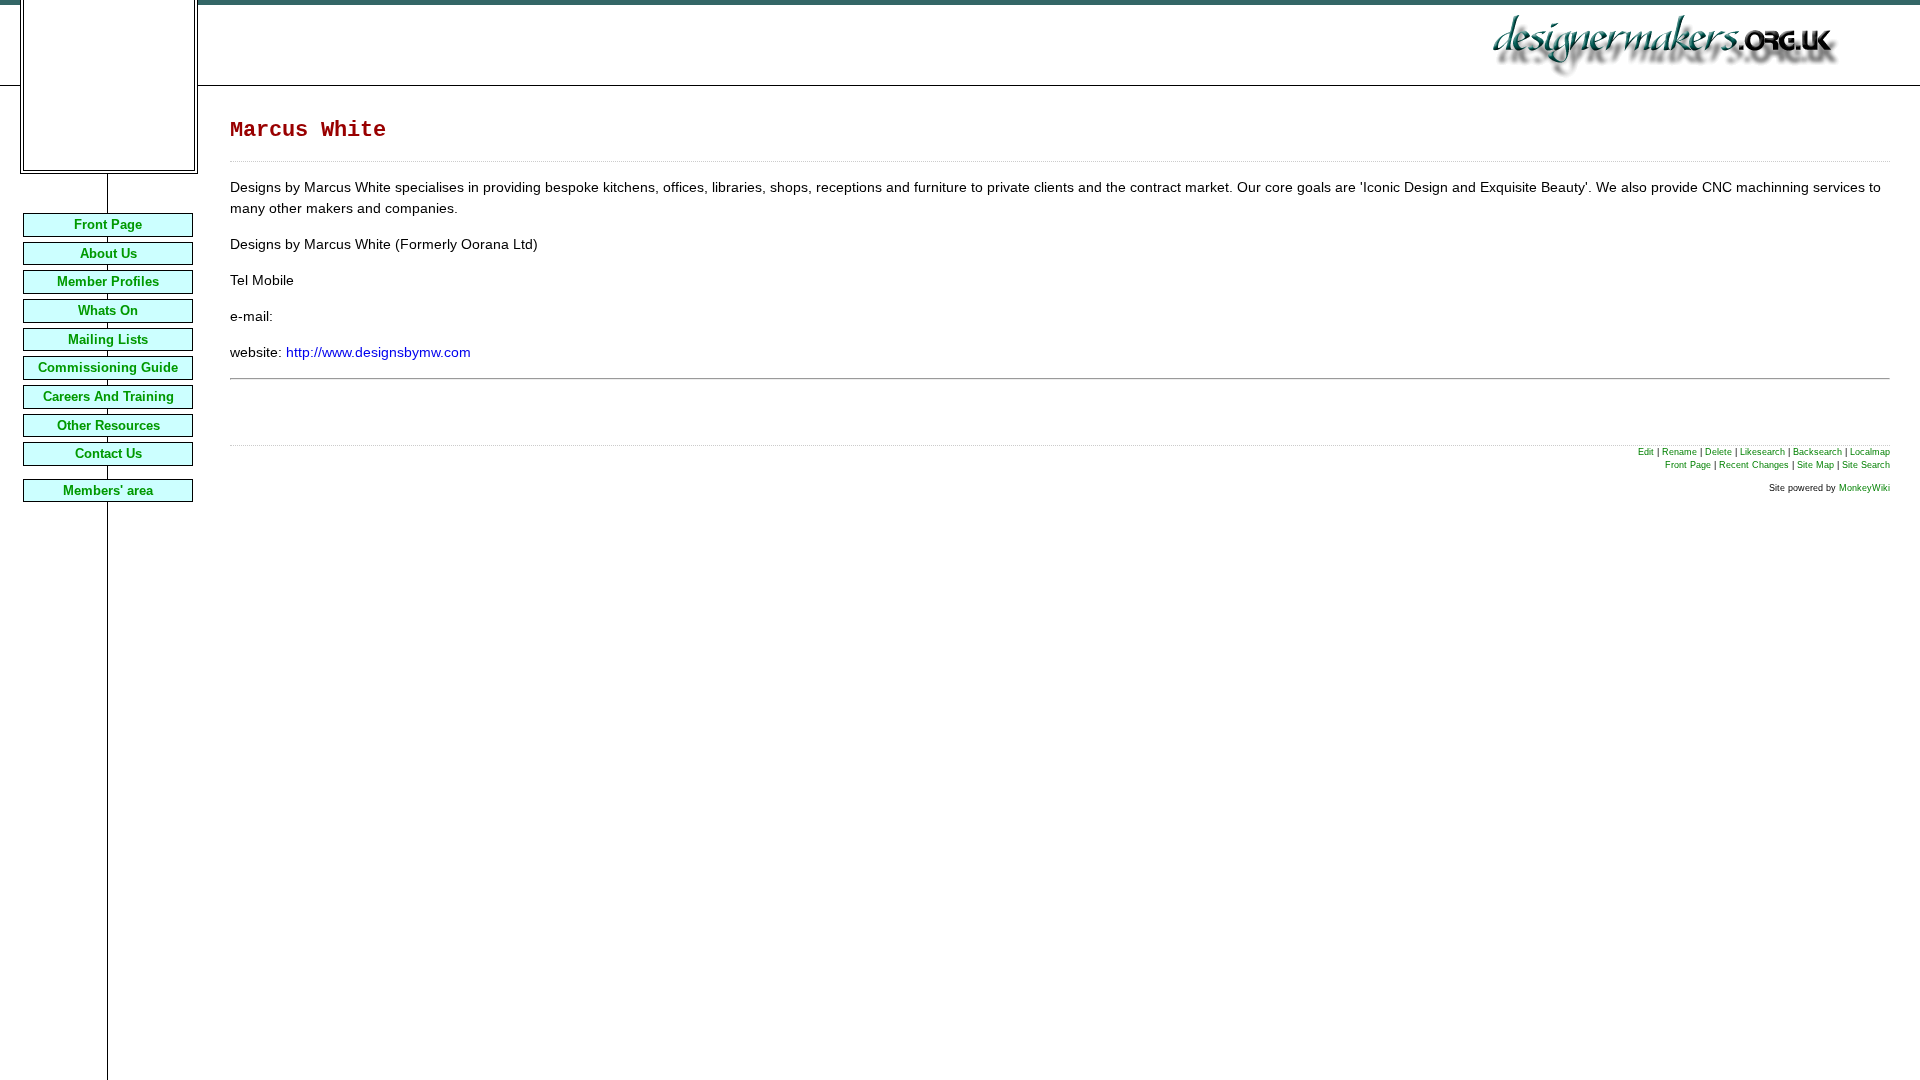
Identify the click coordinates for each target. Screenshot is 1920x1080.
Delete (1718, 452)
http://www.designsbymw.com (378, 352)
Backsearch (1817, 452)
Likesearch (1762, 452)
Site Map (1815, 465)
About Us (108, 253)
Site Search (1866, 465)
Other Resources (108, 425)
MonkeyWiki (1864, 488)
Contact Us (108, 453)
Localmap (1870, 452)
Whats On (108, 310)
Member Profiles (108, 281)
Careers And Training (108, 396)
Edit (1646, 452)
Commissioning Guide (108, 367)
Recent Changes (1754, 465)
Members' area (108, 490)
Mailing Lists (108, 339)
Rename (1679, 452)
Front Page (108, 224)
